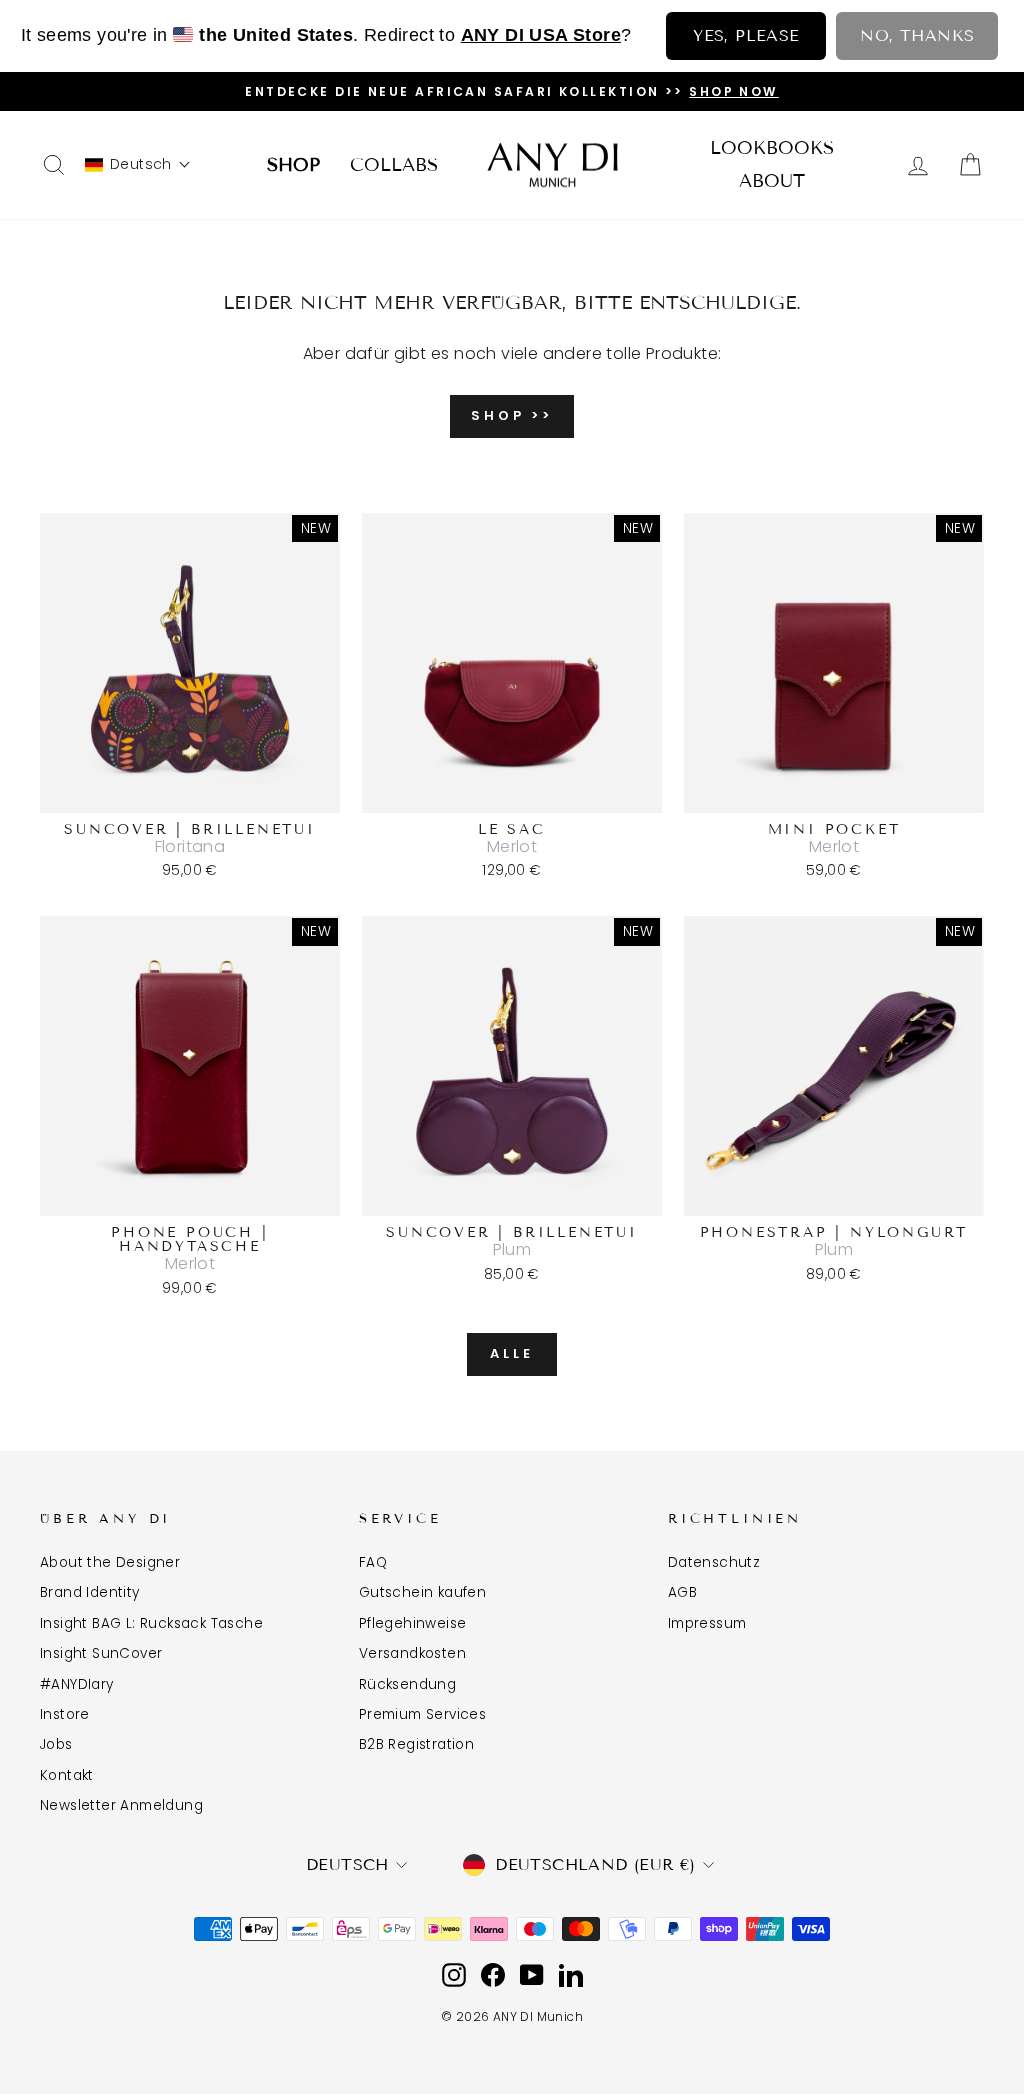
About (772, 181)
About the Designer (110, 1562)
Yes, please (746, 35)
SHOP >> (512, 415)
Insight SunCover (101, 1653)
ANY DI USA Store (541, 35)
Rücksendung (407, 1684)
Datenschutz (714, 1562)
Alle (512, 1353)
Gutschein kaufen (422, 1592)
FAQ (373, 1562)
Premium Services (422, 1714)
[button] (138, 164)
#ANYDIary (77, 1684)
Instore (65, 1714)
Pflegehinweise (413, 1623)
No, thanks (917, 35)
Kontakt (67, 1775)
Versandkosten (412, 1653)
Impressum (707, 1623)
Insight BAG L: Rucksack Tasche (151, 1623)
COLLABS (394, 165)
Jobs (56, 1744)
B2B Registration (416, 1744)
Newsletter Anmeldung (121, 1805)
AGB (682, 1592)
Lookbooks (772, 148)
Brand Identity (90, 1592)
